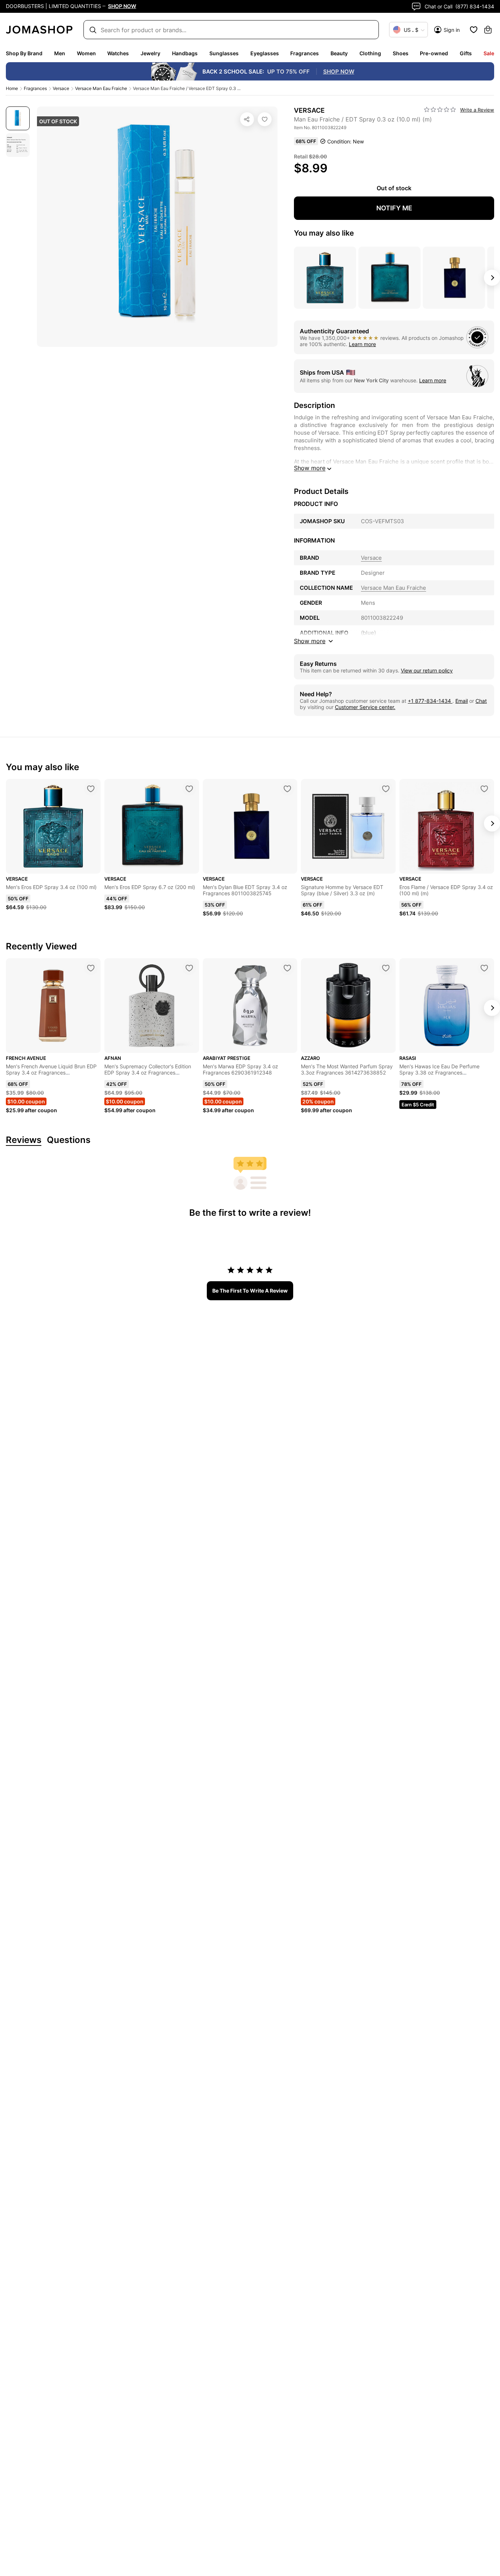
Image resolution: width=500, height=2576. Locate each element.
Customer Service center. (365, 707)
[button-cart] (488, 30)
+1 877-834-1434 (430, 701)
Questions (69, 1140)
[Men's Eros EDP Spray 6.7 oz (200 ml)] (189, 789)
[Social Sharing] (247, 119)
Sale (489, 53)
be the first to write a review (250, 1291)
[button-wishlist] (474, 30)
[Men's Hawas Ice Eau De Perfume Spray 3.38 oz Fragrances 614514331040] (484, 968)
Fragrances (305, 53)
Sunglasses (224, 53)
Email (462, 701)
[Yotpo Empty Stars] (440, 110)
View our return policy (427, 670)
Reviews (24, 1140)
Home (12, 88)
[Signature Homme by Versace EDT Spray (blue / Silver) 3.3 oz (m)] (386, 789)
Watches (118, 53)
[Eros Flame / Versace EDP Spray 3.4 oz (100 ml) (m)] (484, 789)
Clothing (370, 53)
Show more (310, 468)
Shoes (401, 53)
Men (60, 53)
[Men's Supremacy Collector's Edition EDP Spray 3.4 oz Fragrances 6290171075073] (189, 968)
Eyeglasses (265, 53)
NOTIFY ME (394, 208)
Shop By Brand (24, 53)
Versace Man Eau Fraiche (101, 88)
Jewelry (150, 53)
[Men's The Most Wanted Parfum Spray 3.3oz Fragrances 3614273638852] (386, 968)
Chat (481, 701)
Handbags (185, 53)
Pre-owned (434, 53)
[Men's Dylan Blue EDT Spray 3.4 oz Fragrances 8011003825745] (287, 789)
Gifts (466, 53)
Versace (61, 88)
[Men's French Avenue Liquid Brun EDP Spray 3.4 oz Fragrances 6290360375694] (91, 968)
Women (86, 53)
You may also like (324, 233)
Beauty (339, 53)
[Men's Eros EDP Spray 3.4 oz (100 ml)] (91, 789)
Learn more (362, 344)
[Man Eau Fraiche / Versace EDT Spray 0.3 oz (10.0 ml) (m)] (265, 119)
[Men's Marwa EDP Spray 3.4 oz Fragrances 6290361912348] (287, 968)
